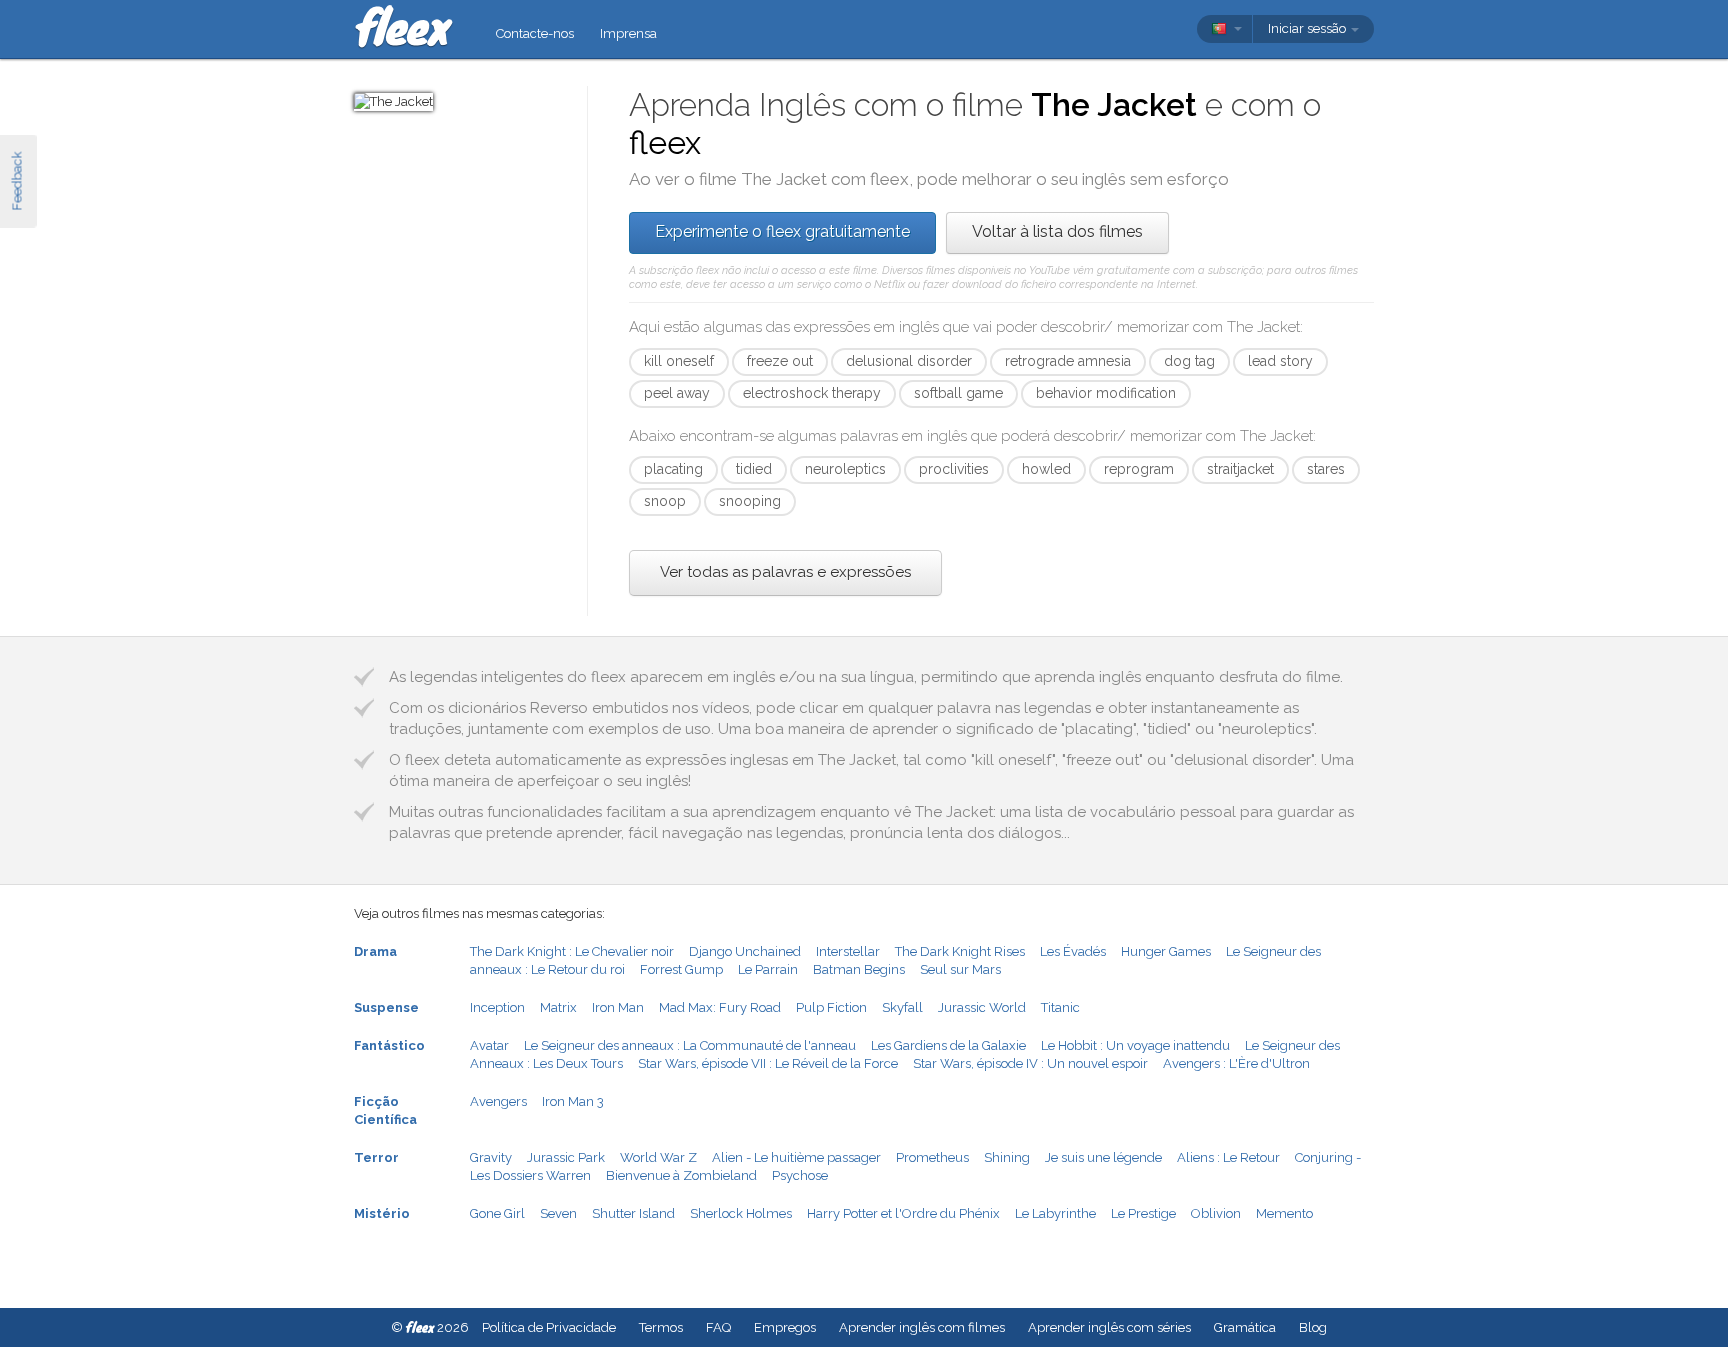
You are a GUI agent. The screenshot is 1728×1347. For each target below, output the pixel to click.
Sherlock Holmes (741, 1213)
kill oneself (679, 361)
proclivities (954, 469)
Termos (661, 1327)
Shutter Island (633, 1213)
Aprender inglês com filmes (922, 1327)
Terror (376, 1157)
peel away (677, 393)
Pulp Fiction (831, 1007)
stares (1326, 469)
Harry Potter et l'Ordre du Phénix (903, 1213)
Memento (1284, 1213)
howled (1046, 469)
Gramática (1245, 1327)
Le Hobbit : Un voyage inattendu (1135, 1045)
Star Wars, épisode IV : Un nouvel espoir (1030, 1063)
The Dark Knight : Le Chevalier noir (572, 951)
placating (673, 469)
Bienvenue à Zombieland (681, 1175)
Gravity (491, 1157)
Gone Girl (497, 1213)
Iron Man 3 (573, 1101)
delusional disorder (909, 361)
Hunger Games (1166, 951)
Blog (1313, 1327)
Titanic (1060, 1007)
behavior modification (1106, 393)
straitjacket (1240, 469)
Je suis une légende (1103, 1157)
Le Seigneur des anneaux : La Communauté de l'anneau (690, 1045)
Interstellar (848, 951)
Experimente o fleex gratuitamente (782, 231)
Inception (497, 1007)
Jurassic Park (566, 1157)
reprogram (1139, 469)
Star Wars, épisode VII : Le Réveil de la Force (768, 1063)
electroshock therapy (812, 393)
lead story (1280, 361)
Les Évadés (1073, 951)
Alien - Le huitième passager (796, 1157)
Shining (1007, 1157)
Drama (375, 951)
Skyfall (902, 1007)
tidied (754, 469)
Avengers (498, 1101)
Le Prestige (1143, 1213)
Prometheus (932, 1157)
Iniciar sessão (1308, 28)
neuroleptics (845, 469)
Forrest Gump (681, 969)
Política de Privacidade (549, 1327)
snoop (665, 501)
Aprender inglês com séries (1109, 1327)
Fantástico (389, 1045)
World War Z (658, 1157)
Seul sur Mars (960, 969)
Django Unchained (745, 951)
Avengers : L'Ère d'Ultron (1236, 1063)
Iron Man (618, 1007)
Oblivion (1216, 1213)
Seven (558, 1213)
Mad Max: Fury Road (720, 1007)
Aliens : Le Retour (1228, 1157)
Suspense (386, 1007)
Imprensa (628, 33)
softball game (958, 393)
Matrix (558, 1007)
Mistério (382, 1213)
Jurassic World (982, 1007)
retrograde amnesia (1068, 361)
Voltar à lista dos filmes (1057, 231)
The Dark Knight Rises (960, 951)
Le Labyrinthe (1055, 1213)
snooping (750, 501)
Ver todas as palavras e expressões (785, 572)
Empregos (785, 1327)
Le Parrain (768, 969)
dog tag (1189, 361)
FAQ (718, 1327)
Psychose (800, 1175)
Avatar (489, 1045)
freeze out (780, 361)
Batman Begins (859, 969)
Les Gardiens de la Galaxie (948, 1045)
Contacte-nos (535, 33)
